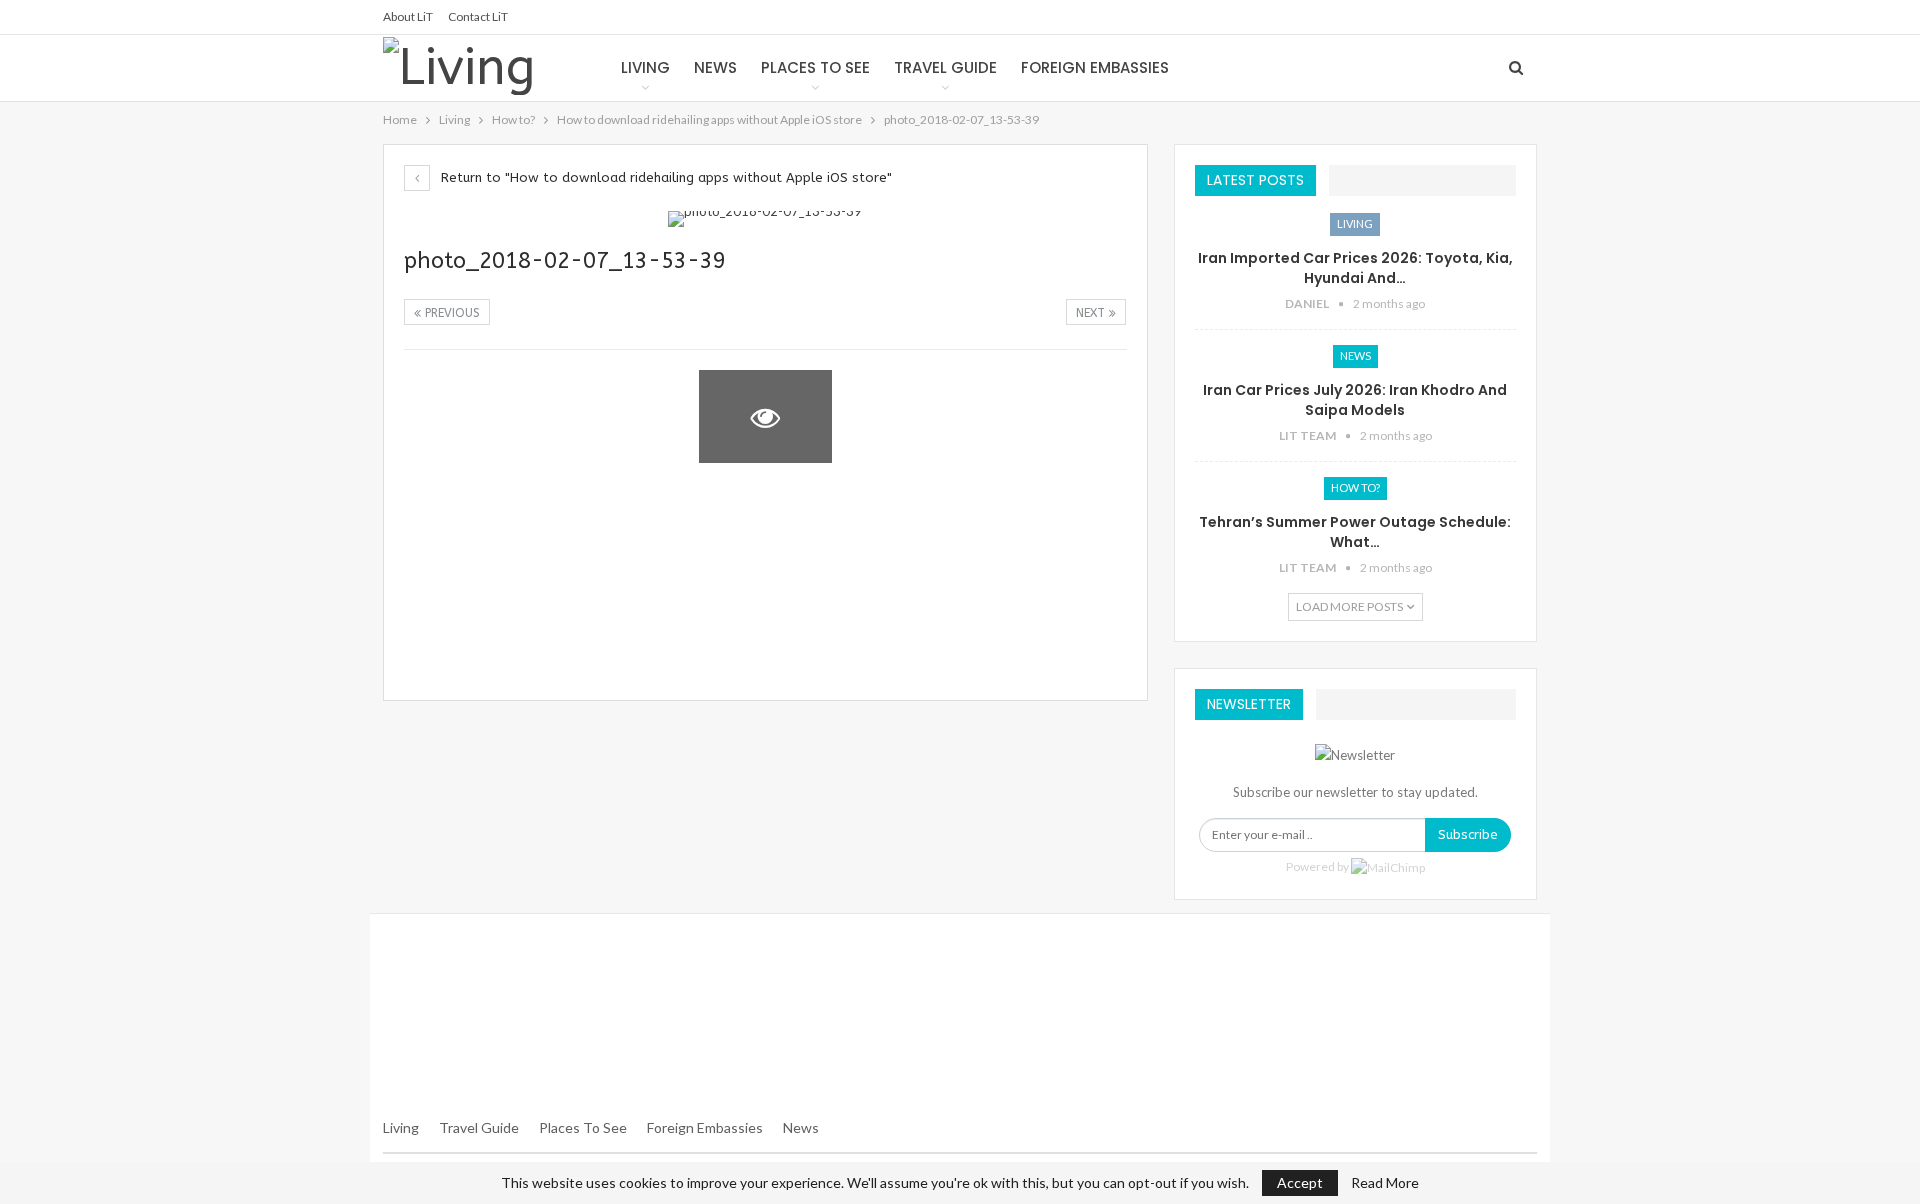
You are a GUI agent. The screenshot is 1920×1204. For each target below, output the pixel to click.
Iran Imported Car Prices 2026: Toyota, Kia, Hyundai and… (1355, 268)
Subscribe (1468, 834)
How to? (1355, 487)
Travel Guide (945, 67)
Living (645, 67)
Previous (450, 313)
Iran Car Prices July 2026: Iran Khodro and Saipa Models (1355, 400)
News (715, 67)
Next (1092, 313)
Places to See (815, 67)
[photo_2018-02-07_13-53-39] (470, 416)
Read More (1385, 1183)
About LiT (408, 16)
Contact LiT (478, 16)
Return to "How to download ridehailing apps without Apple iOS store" (664, 177)
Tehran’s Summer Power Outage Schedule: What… (1355, 532)
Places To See (583, 1127)
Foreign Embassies (1095, 67)
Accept (1300, 1182)
